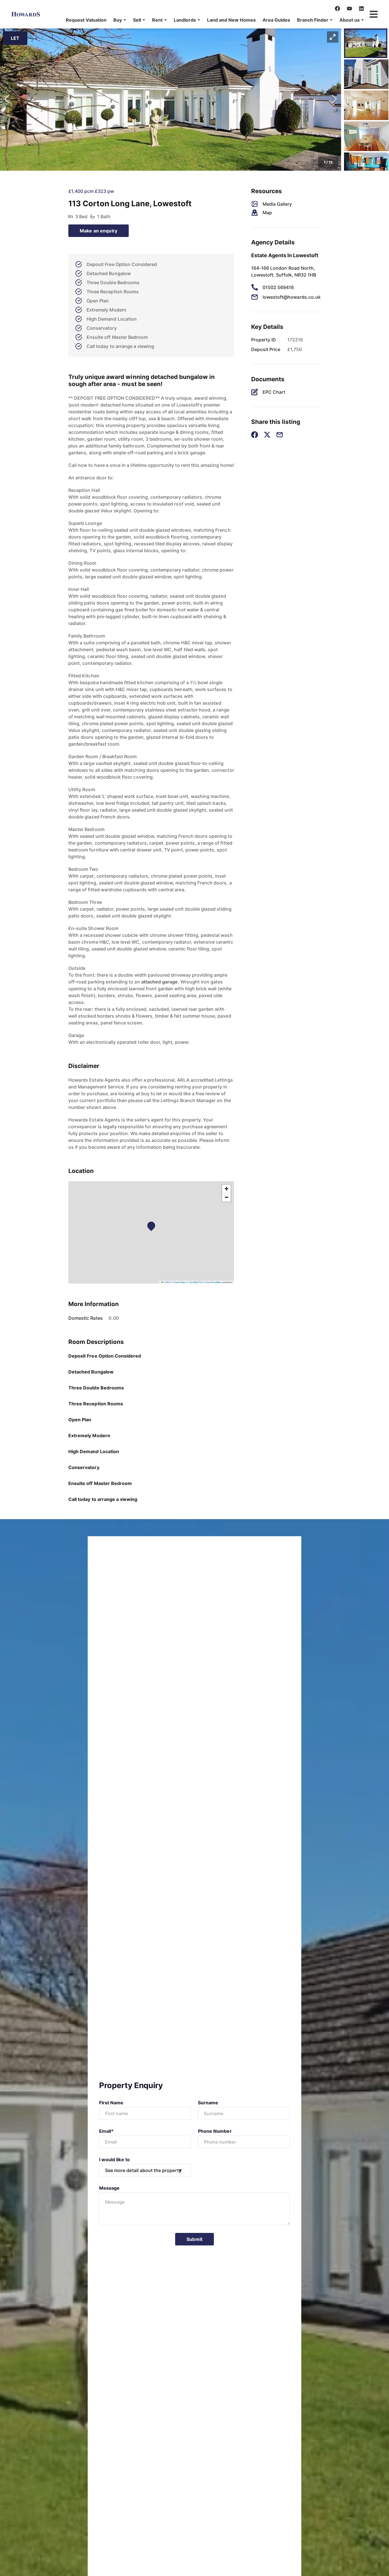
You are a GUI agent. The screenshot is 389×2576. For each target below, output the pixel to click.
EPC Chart (274, 392)
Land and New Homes (231, 20)
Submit (195, 2239)
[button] (120, 20)
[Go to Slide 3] (366, 105)
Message (109, 2188)
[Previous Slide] (7, 100)
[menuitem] (86, 20)
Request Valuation (86, 20)
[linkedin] (361, 9)
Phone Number (215, 2131)
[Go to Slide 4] (367, 136)
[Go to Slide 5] (366, 167)
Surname (208, 2103)
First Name (111, 2103)
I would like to (114, 2160)
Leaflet (167, 1282)
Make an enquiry (99, 231)
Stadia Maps (180, 1282)
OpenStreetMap (213, 1282)
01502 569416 (278, 287)
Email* (106, 2131)
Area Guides (276, 20)
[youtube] (349, 9)
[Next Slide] (334, 100)
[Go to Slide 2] (366, 74)
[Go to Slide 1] (366, 43)
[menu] (213, 20)
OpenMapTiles (196, 1282)
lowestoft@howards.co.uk (292, 297)
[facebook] (337, 9)
